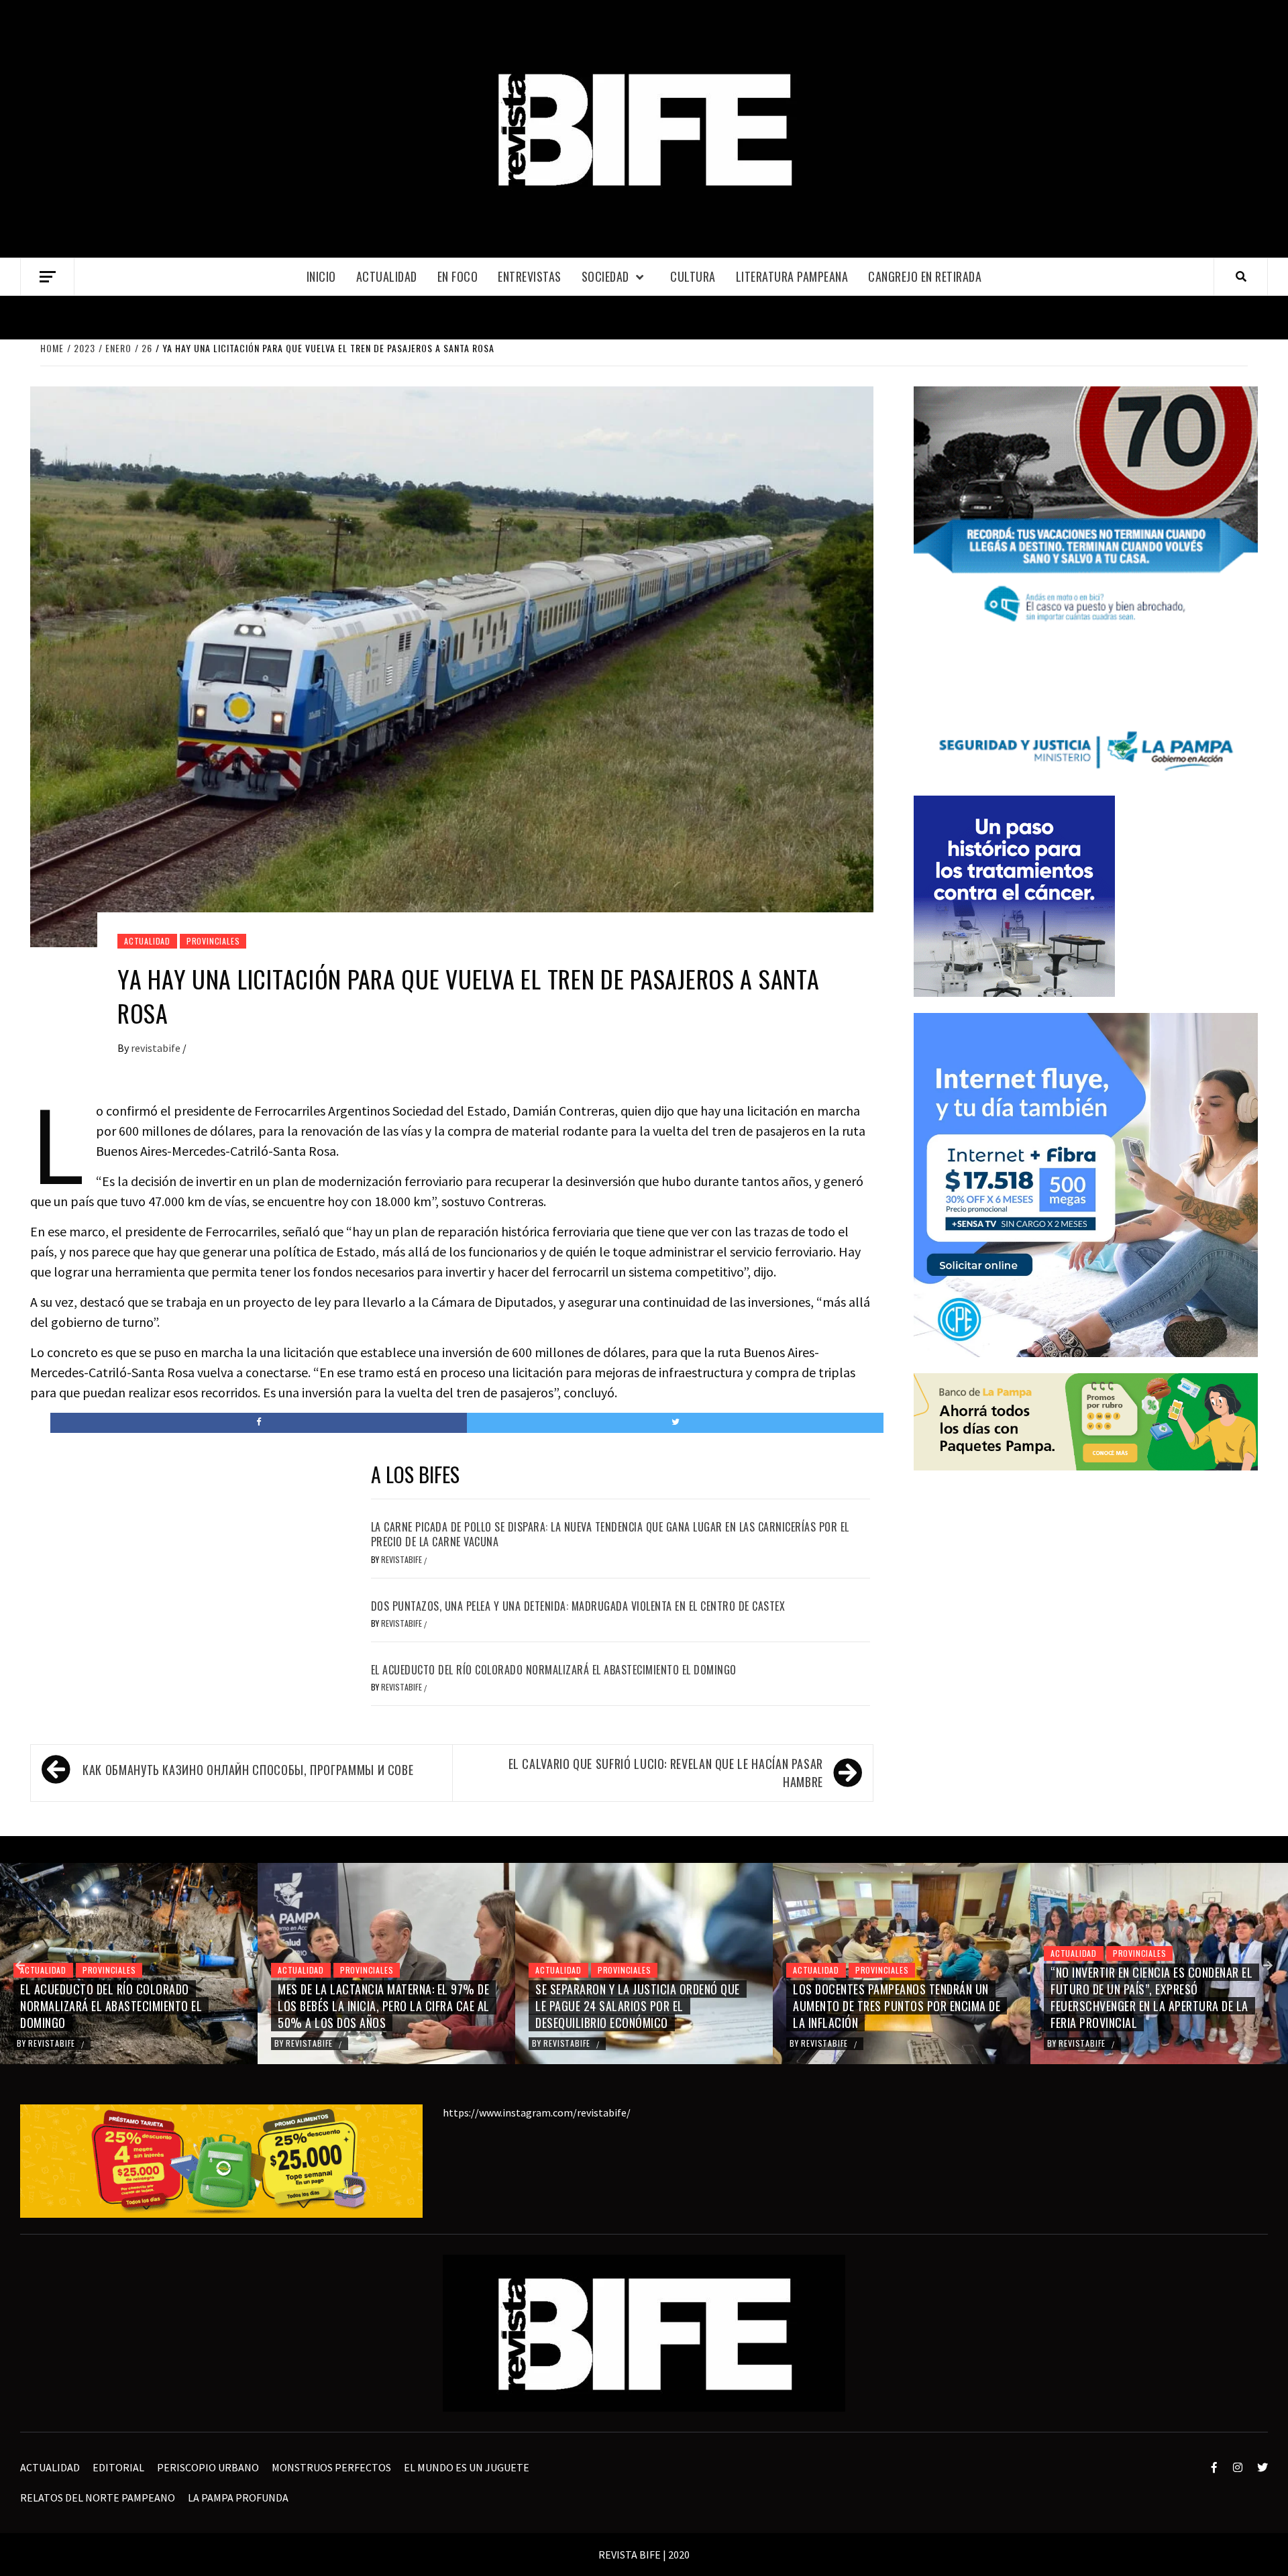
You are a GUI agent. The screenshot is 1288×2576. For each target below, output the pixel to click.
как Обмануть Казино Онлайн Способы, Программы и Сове (248, 1770)
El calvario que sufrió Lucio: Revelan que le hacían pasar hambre (666, 1773)
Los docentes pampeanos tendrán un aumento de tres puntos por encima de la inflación (639, 2006)
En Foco (458, 276)
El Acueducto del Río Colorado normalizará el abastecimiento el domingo (554, 1670)
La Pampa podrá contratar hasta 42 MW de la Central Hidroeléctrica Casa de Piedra (1158, 2006)
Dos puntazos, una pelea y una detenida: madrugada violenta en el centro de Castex (578, 1606)
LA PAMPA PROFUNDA (238, 2498)
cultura (693, 276)
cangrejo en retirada (925, 276)
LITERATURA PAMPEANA (792, 276)
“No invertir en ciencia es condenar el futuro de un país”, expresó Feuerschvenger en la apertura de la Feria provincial (894, 1998)
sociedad (605, 276)
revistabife (157, 1048)
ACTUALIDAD (387, 276)
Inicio (321, 276)
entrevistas (530, 276)
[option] (129, 1964)
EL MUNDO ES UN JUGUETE (467, 2467)
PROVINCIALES (213, 941)
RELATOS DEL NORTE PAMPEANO (98, 2498)
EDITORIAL (118, 2467)
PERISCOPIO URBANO (208, 2467)
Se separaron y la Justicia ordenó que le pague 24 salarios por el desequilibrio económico (380, 2006)
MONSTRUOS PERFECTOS (331, 2467)
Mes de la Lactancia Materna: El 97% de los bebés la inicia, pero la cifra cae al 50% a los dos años (126, 2006)
